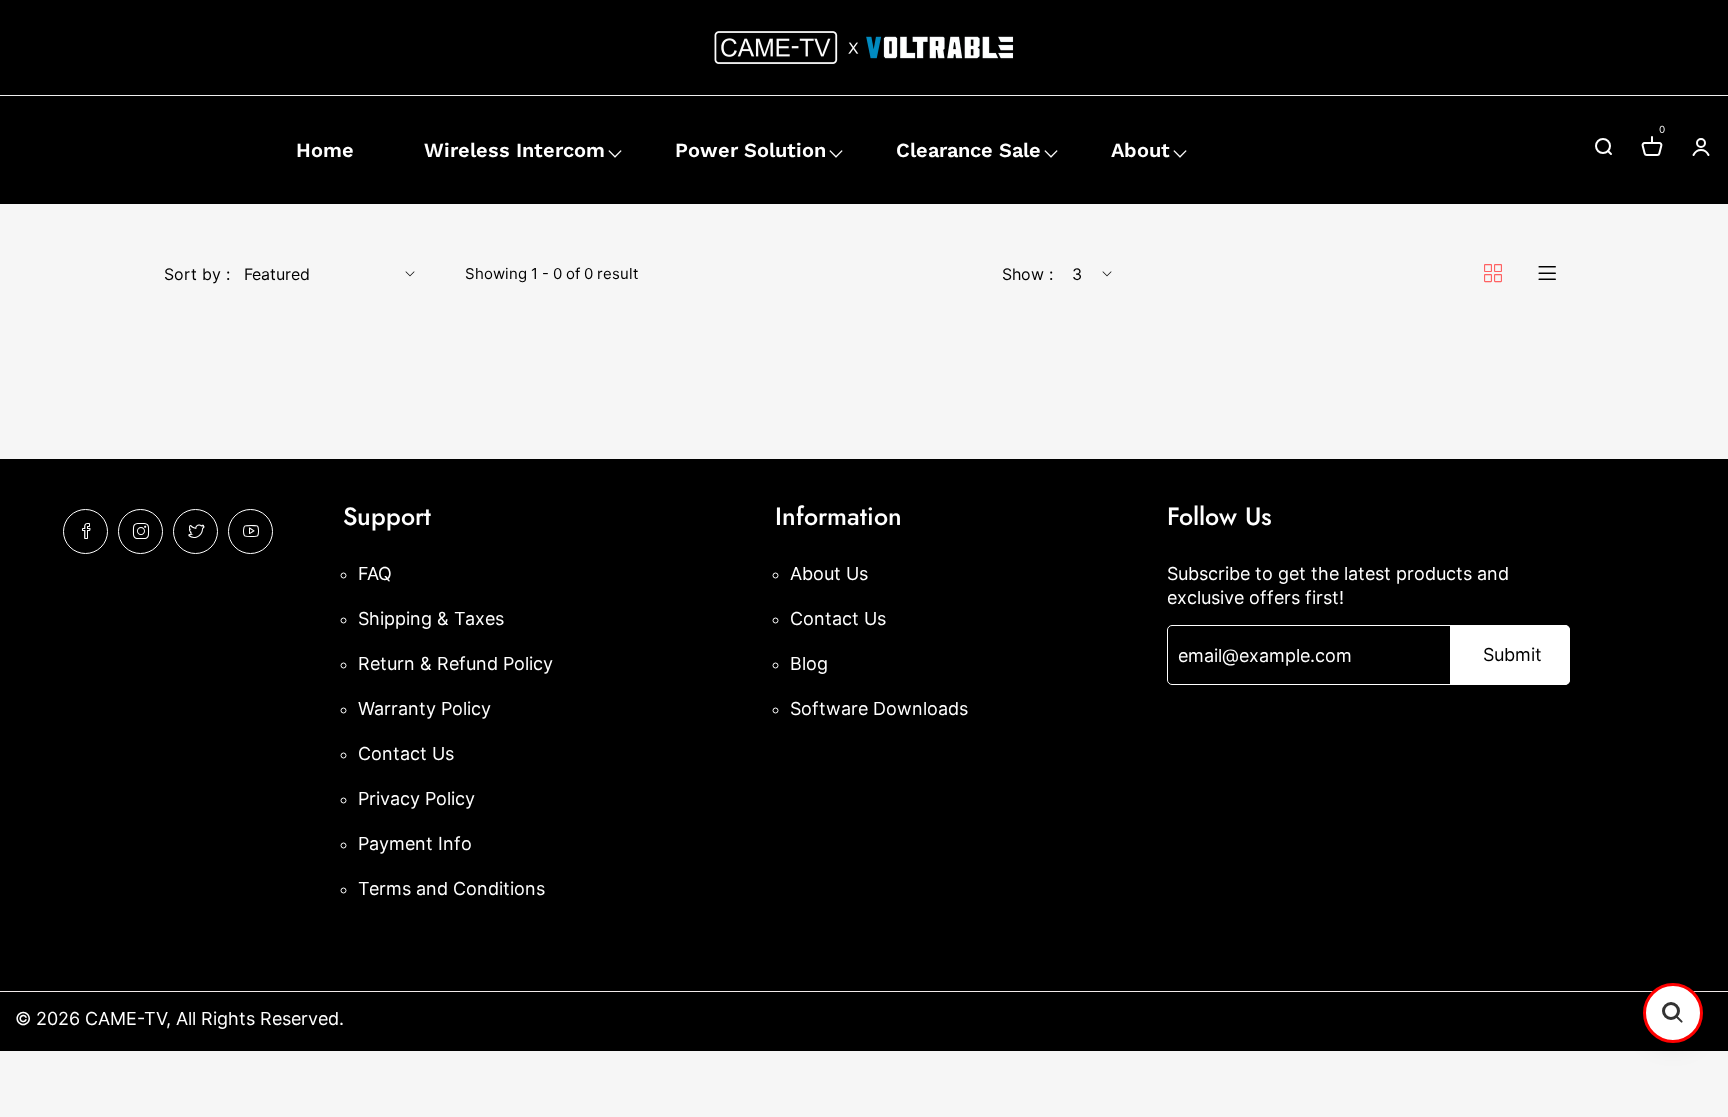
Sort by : (197, 274)
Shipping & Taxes (431, 618)
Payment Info (415, 843)
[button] (1673, 1013)
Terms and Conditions (451, 888)
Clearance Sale (968, 150)
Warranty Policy (424, 708)
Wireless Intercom (514, 150)
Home (325, 150)
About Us (829, 573)
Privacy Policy (416, 798)
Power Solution (750, 150)
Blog (809, 663)
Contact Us (406, 753)
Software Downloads (879, 708)
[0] (1652, 149)
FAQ (375, 573)
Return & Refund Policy (455, 663)
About (1140, 150)
